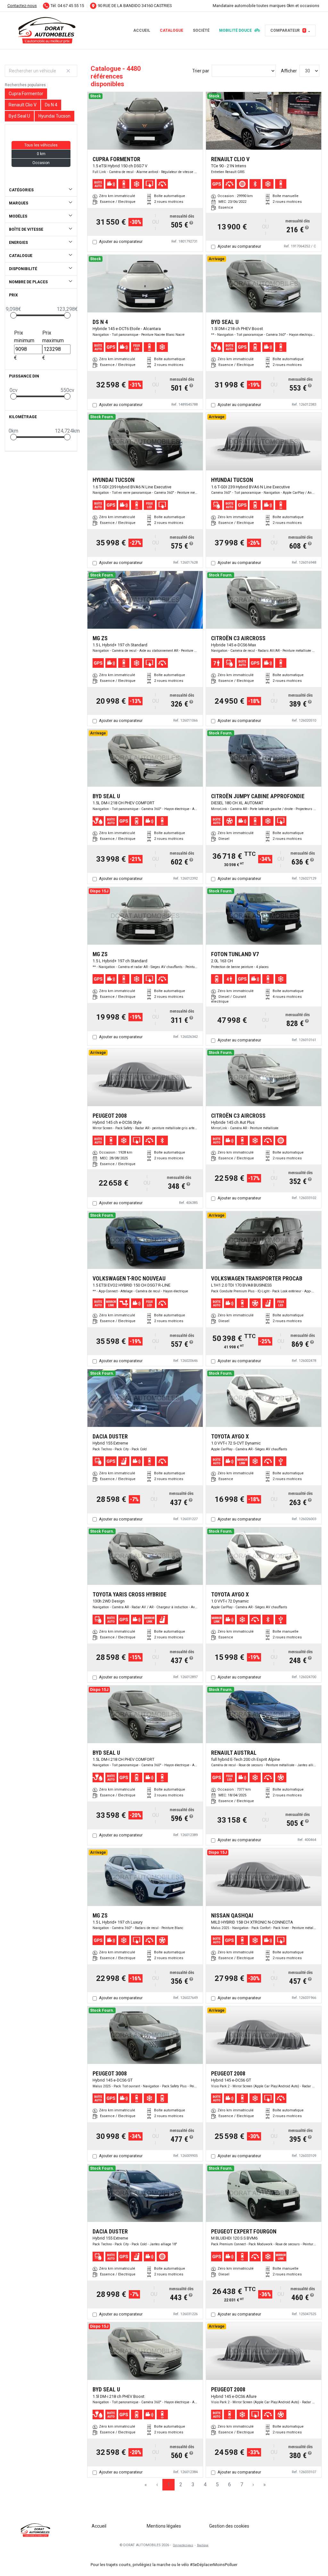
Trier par (201, 71)
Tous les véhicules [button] (41, 145)
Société (201, 30)
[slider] (13, 315)
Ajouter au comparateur (121, 241)
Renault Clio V (23, 105)
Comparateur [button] (288, 30)
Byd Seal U (19, 116)
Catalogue (172, 30)
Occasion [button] (41, 163)
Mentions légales (164, 2526)
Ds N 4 (51, 105)
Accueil (142, 30)
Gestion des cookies (229, 2526)
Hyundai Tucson (54, 116)
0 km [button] (41, 154)
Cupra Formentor (26, 94)
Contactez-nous (22, 6)
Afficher (289, 71)
